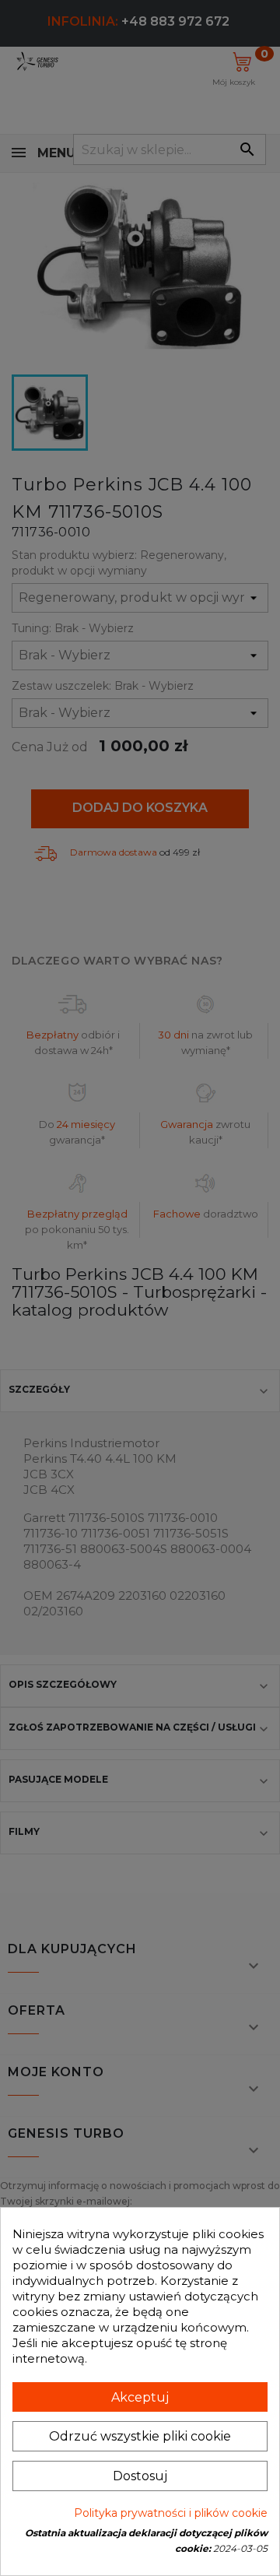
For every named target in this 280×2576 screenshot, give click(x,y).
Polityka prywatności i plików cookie (171, 2513)
